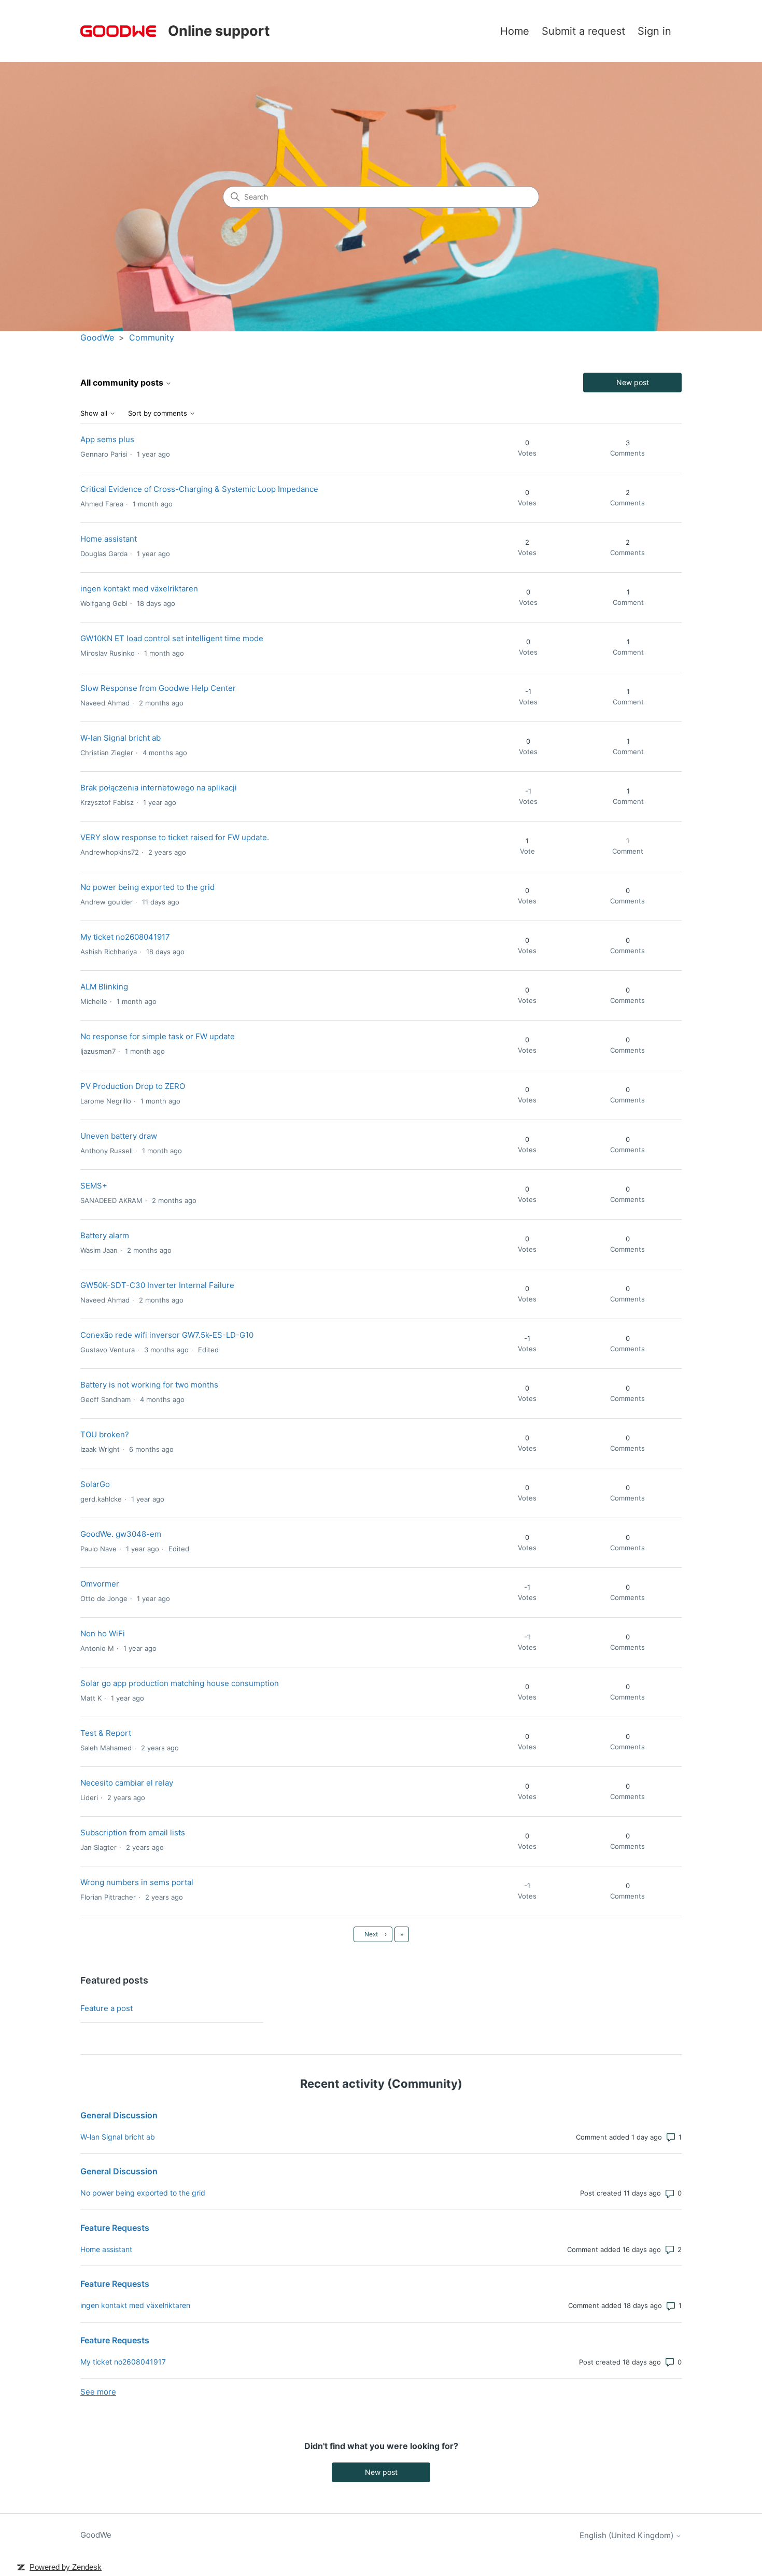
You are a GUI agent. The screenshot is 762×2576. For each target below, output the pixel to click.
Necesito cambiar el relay (127, 1783)
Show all (95, 413)
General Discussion (119, 2115)
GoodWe (97, 337)
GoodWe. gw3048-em (121, 1534)
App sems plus (107, 439)
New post (633, 382)
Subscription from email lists (133, 1832)
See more (98, 2392)
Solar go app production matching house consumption (180, 1683)
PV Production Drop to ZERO (133, 1086)
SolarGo (95, 1484)
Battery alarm (105, 1235)
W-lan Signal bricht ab (121, 738)
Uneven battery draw (119, 1136)
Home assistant (109, 539)
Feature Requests (115, 2228)
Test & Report (106, 1733)
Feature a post (107, 2008)
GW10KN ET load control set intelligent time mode (172, 638)
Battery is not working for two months (149, 1385)
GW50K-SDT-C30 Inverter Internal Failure (157, 1285)
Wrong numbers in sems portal (137, 1882)
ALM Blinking (104, 987)
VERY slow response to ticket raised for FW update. (175, 837)
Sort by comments (159, 413)
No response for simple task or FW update (158, 1036)
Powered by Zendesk (66, 2567)
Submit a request (583, 31)
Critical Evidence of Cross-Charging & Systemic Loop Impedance (199, 489)
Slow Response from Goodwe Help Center (158, 688)
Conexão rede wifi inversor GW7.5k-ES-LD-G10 (167, 1335)
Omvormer (100, 1584)
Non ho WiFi (103, 1633)
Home (515, 31)
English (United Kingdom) (627, 2535)
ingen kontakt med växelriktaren (139, 589)
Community (152, 337)
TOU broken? (105, 1434)
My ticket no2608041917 (125, 937)
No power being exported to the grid (147, 887)
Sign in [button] (654, 31)
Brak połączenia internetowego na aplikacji (159, 788)
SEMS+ (94, 1186)
